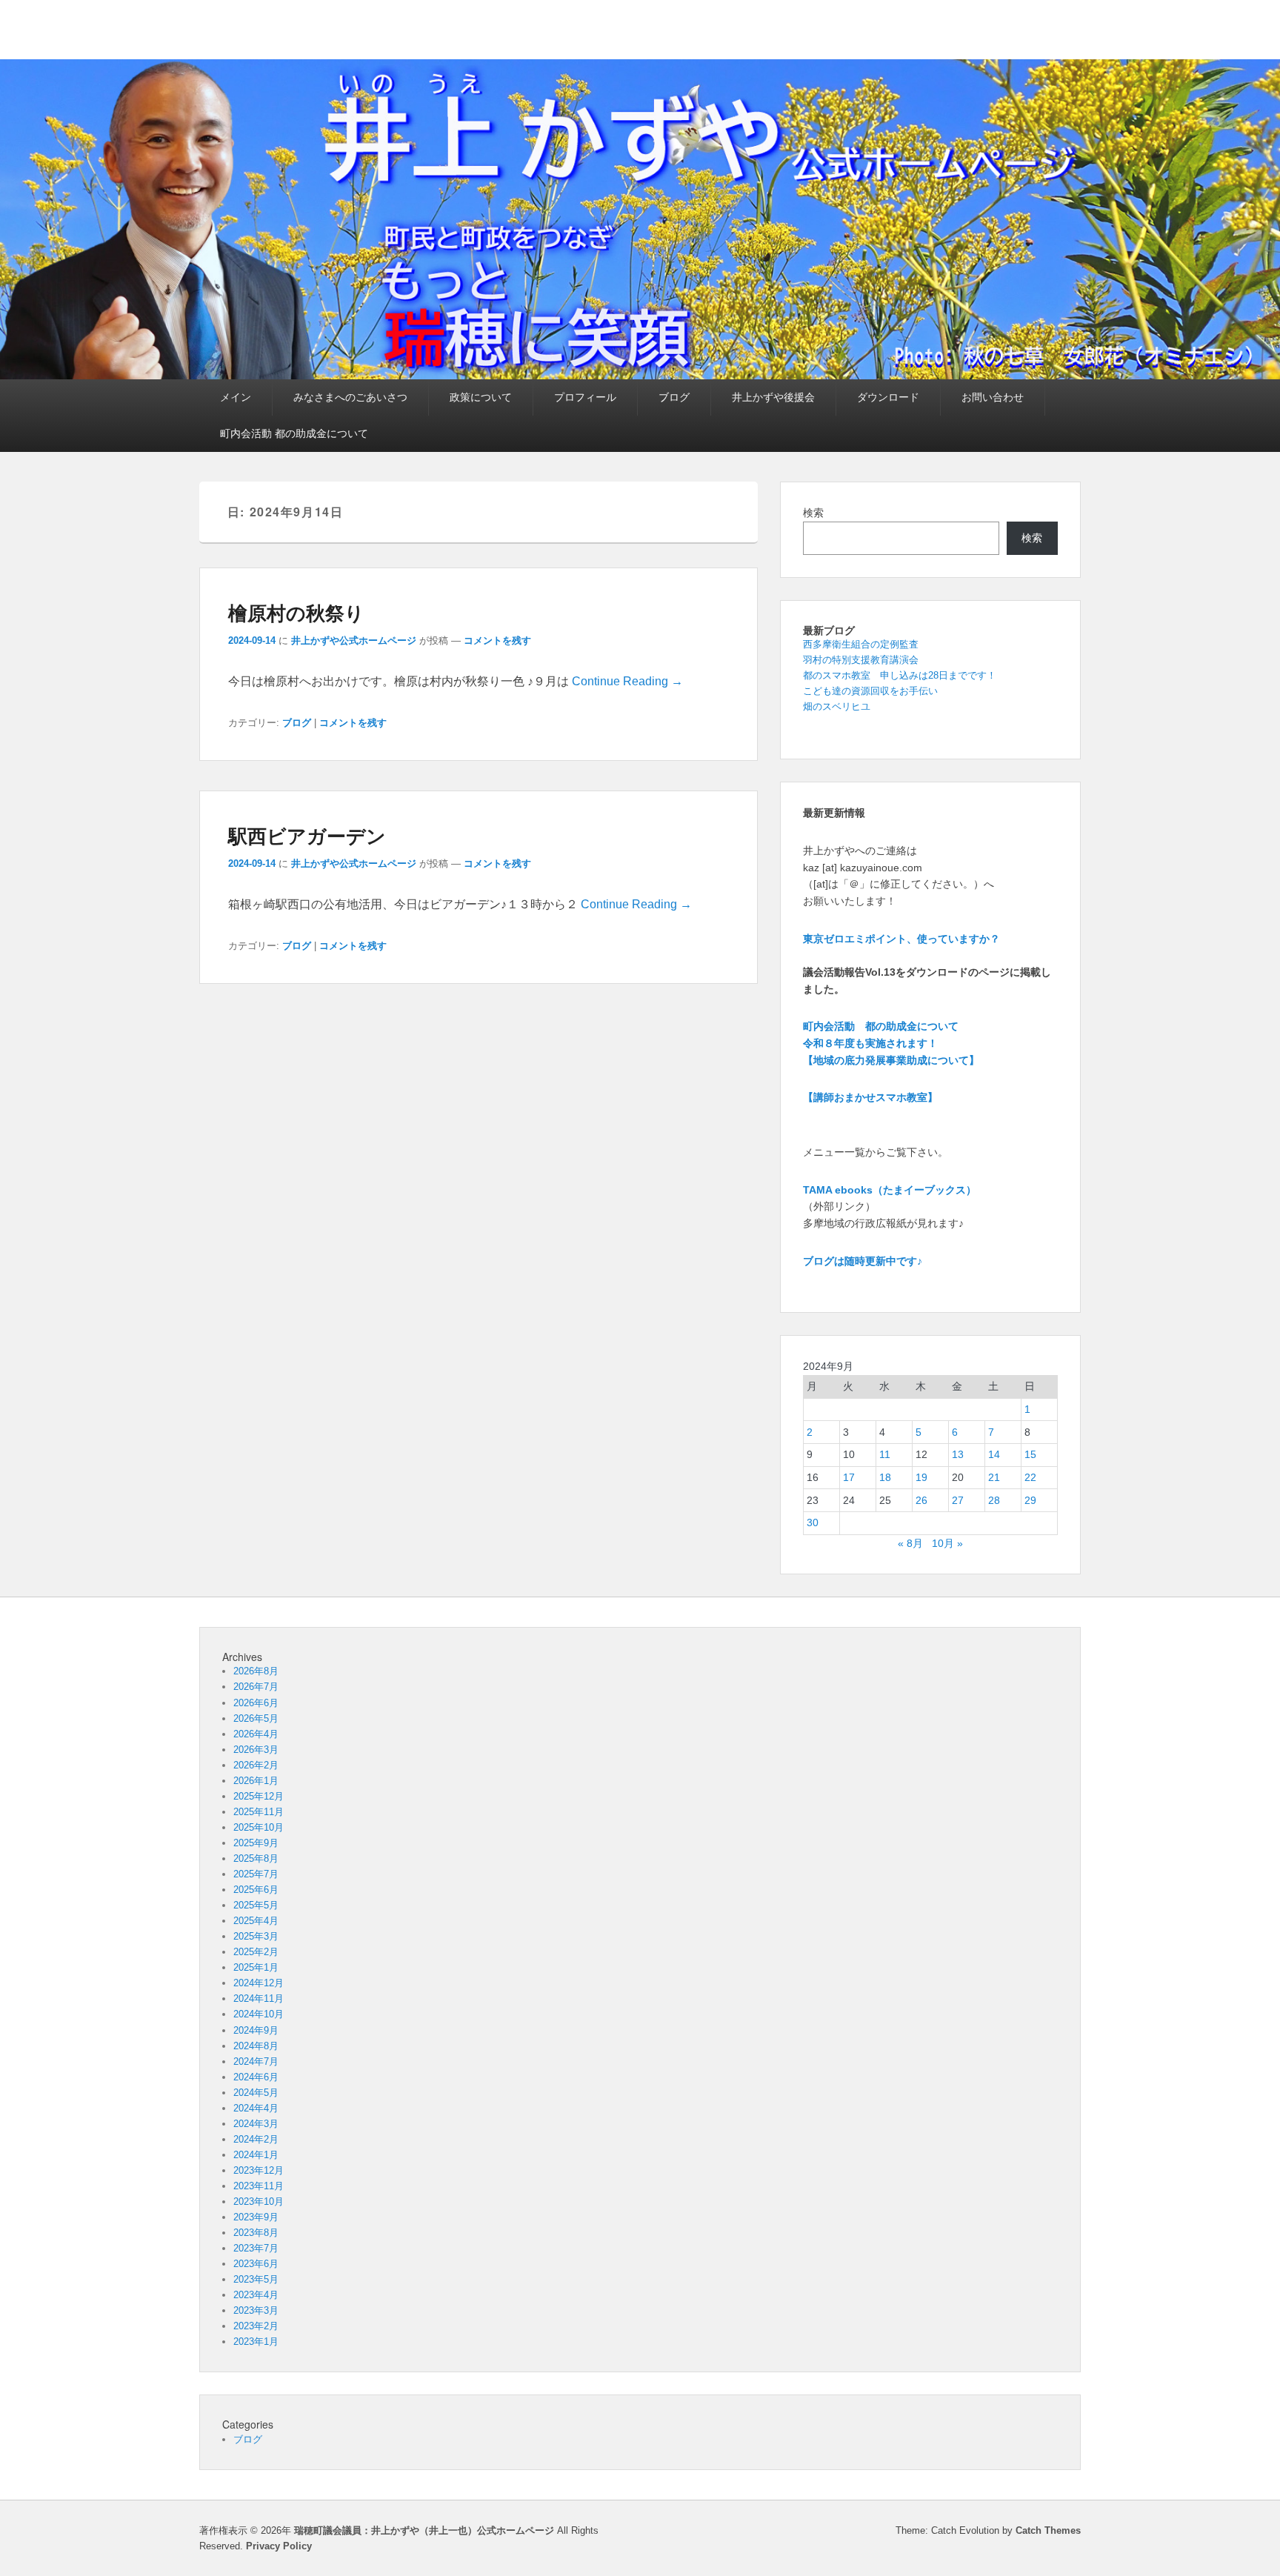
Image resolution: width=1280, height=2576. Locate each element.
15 (1030, 1454)
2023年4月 (256, 2295)
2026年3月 (256, 1750)
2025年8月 (256, 1858)
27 (958, 1500)
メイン (236, 397)
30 (813, 1522)
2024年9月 (256, 2030)
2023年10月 (259, 2201)
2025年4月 (256, 1921)
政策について (481, 397)
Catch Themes (1048, 2530)
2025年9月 (256, 1843)
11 (885, 1454)
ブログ (674, 397)
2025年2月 (256, 1952)
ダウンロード (888, 397)
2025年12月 (259, 1796)
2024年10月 (259, 2014)
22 (1030, 1477)
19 (921, 1477)
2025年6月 (256, 1890)
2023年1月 (256, 2342)
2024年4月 (256, 2108)
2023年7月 (256, 2248)
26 (921, 1500)
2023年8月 (256, 2233)
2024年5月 (256, 2093)
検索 (813, 513)
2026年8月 (256, 1671)
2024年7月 (256, 2061)
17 (849, 1477)
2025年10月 (259, 1827)
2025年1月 (256, 1967)
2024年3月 (256, 2124)
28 (994, 1500)
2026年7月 (256, 1687)
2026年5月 (256, 1718)
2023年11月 (259, 2186)
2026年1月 (256, 1781)
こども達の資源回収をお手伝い (870, 691)
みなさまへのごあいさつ (350, 397)
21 (994, 1477)
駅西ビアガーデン (307, 835)
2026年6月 (256, 1703)
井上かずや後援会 (773, 397)
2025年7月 (256, 1874)
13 (958, 1454)
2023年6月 (256, 2264)
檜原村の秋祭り (296, 612)
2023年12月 (259, 2170)
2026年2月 (256, 1765)
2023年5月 (256, 2279)
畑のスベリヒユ (837, 706)
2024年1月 (256, 2155)
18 (885, 1477)
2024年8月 (256, 2046)
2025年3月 (256, 1936)
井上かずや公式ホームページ (354, 640)
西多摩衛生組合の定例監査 (861, 644)
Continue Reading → (627, 681)
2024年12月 (259, 1983)
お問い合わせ (993, 397)
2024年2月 (256, 2139)
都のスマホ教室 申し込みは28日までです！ (900, 675)
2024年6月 (256, 2077)
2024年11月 (259, 1998)
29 (1030, 1500)
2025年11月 (259, 1812)
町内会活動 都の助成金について (294, 433)
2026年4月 (256, 1734)
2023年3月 (256, 2310)
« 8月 (910, 1543)
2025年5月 (256, 1905)
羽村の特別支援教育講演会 (861, 660)
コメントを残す (497, 640)
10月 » (947, 1543)
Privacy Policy (279, 2546)
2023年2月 (256, 2326)
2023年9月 (256, 2217)
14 (994, 1454)
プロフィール (585, 397)
